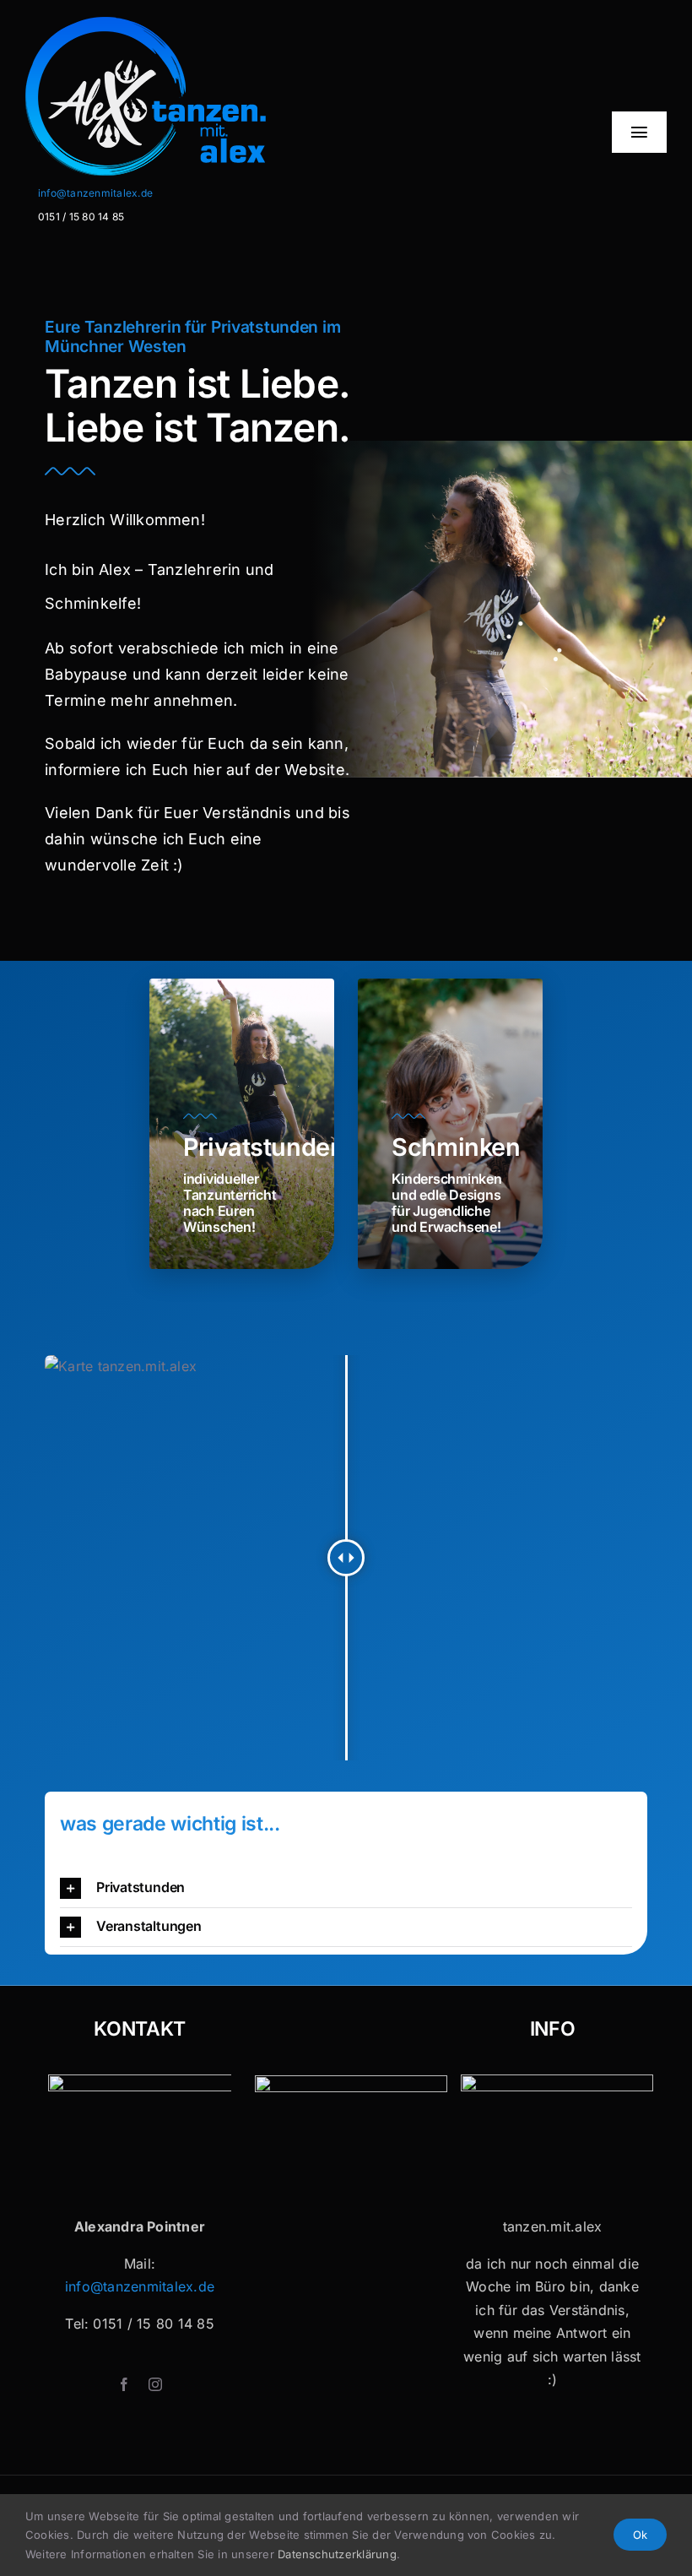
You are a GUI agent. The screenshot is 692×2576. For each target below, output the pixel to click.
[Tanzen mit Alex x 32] (557, 2081)
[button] (346, 1888)
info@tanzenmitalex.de (95, 193)
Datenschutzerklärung (337, 2554)
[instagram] (155, 2384)
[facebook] (124, 2384)
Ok (640, 2535)
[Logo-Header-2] (192, 24)
